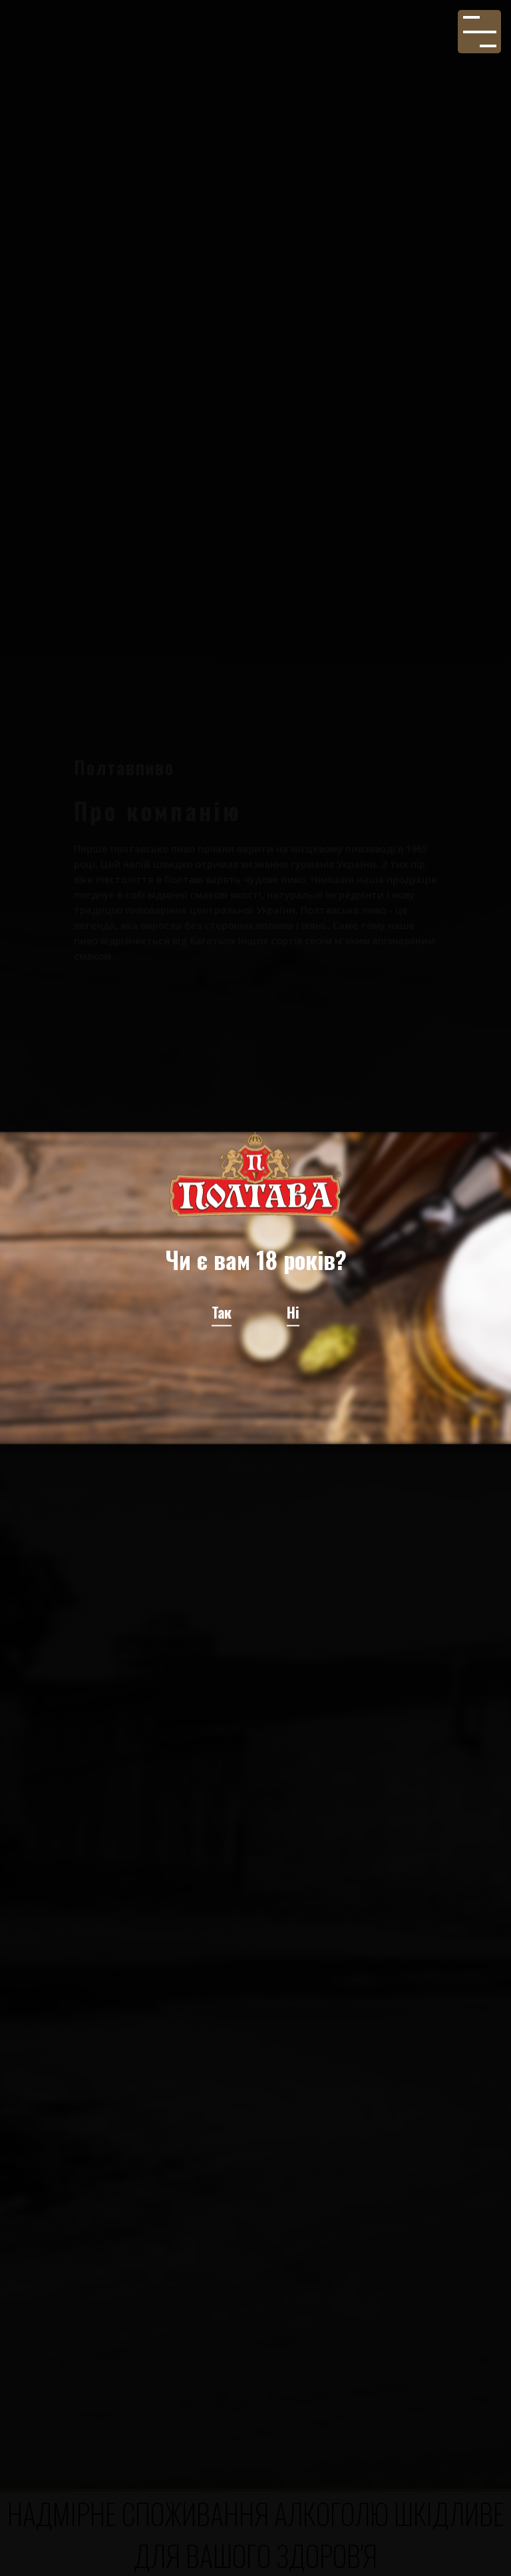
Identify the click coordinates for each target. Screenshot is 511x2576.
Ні (293, 1311)
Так (222, 1311)
